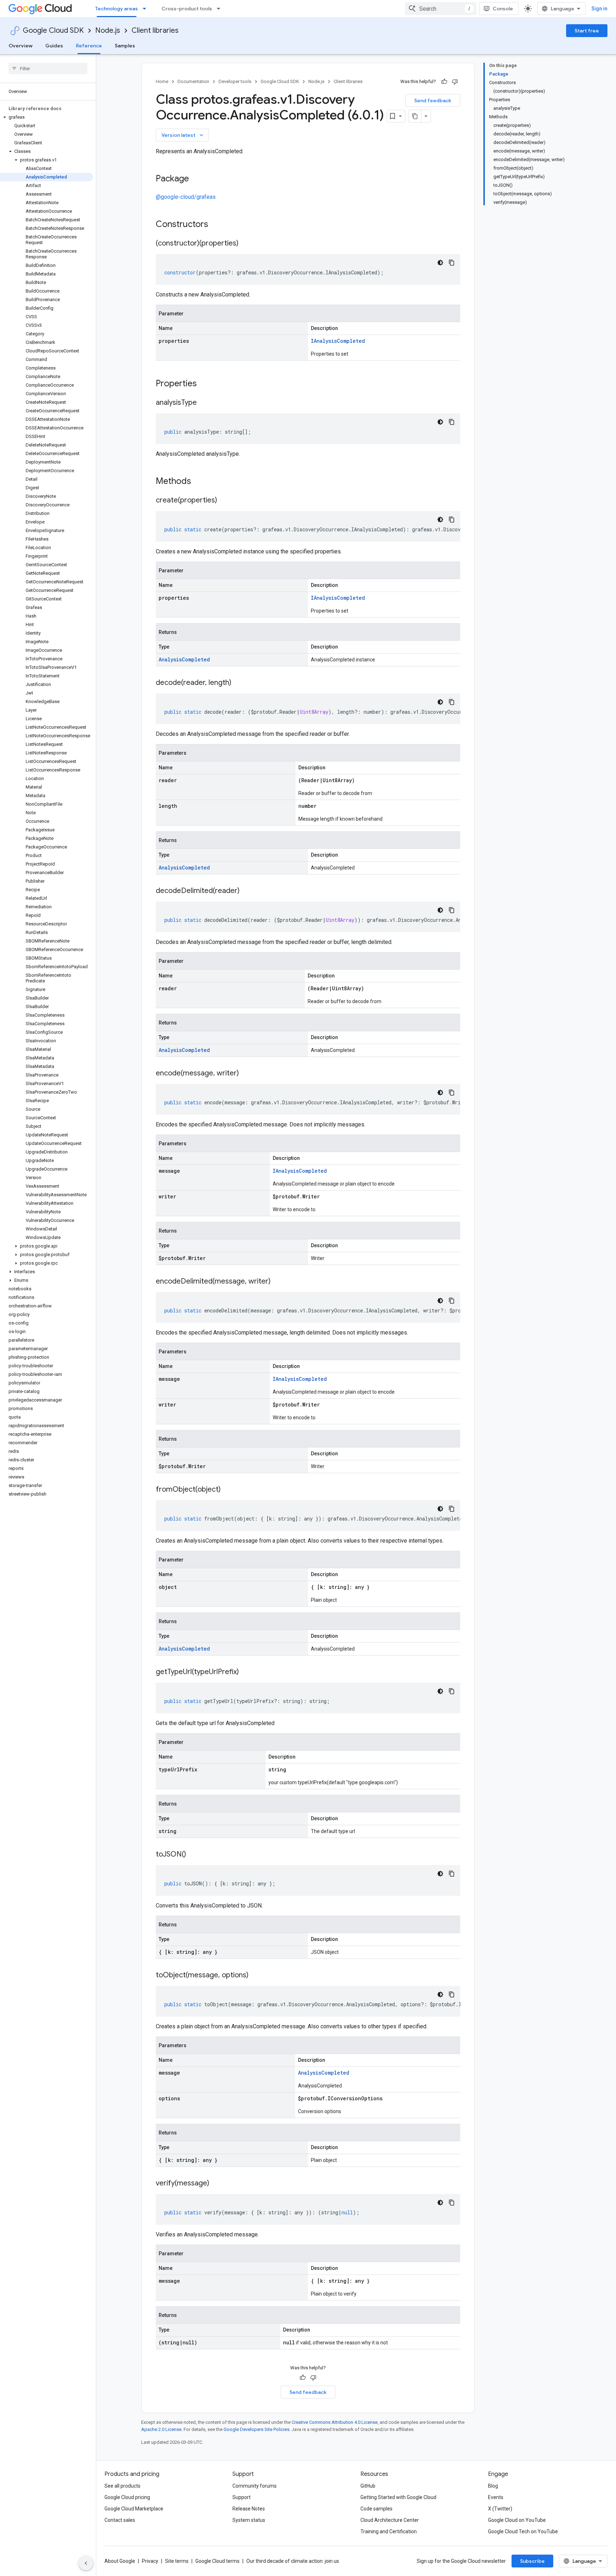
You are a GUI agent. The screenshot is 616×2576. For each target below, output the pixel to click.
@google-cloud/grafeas (186, 197)
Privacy (150, 2561)
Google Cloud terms (217, 2561)
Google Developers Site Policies (256, 2429)
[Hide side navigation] (86, 2563)
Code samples (376, 2509)
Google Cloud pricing (127, 2497)
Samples (125, 46)
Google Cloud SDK (53, 30)
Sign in (599, 9)
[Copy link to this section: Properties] (206, 384)
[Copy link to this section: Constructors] (217, 225)
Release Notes (249, 2509)
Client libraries (155, 30)
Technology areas (117, 9)
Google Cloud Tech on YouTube (523, 2531)
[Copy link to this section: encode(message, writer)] (246, 1074)
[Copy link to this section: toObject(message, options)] (256, 1976)
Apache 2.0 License (161, 2429)
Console (503, 9)
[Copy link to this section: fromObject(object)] (228, 1490)
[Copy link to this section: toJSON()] (193, 1855)
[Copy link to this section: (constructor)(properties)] (246, 244)
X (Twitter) (500, 2509)
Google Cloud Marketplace (134, 2509)
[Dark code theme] (440, 263)
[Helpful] (444, 82)
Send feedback (433, 100)
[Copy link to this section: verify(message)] (216, 2184)
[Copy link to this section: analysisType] (204, 403)
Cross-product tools (187, 9)
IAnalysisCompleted (338, 341)
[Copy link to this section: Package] (196, 179)
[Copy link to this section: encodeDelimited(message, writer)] (278, 1282)
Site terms (177, 2561)
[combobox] (441, 9)
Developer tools (235, 81)
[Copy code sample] (452, 263)
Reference (89, 46)
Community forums (255, 2486)
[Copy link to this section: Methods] (200, 482)
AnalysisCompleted (184, 659)
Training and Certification (389, 2531)
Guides (54, 46)
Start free (587, 31)
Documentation (193, 81)
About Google (120, 2561)
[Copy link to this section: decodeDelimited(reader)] (247, 891)
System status (249, 2520)
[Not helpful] (455, 82)
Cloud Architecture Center (390, 2520)
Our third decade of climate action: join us (293, 2561)
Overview (20, 46)
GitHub (368, 2486)
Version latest (183, 135)
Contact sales (120, 2520)
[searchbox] (48, 68)
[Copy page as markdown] (415, 116)
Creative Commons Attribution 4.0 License (335, 2422)
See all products (122, 2486)
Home (162, 81)
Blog (493, 2486)
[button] (47, 117)
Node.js (108, 30)
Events (496, 2497)
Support (242, 2497)
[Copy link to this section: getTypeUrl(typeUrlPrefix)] (246, 1672)
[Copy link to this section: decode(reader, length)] (238, 683)
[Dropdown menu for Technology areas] (147, 9)
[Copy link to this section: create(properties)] (224, 501)
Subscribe (532, 2561)
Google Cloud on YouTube (517, 2520)
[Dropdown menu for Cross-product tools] (221, 9)
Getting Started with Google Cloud (398, 2497)
